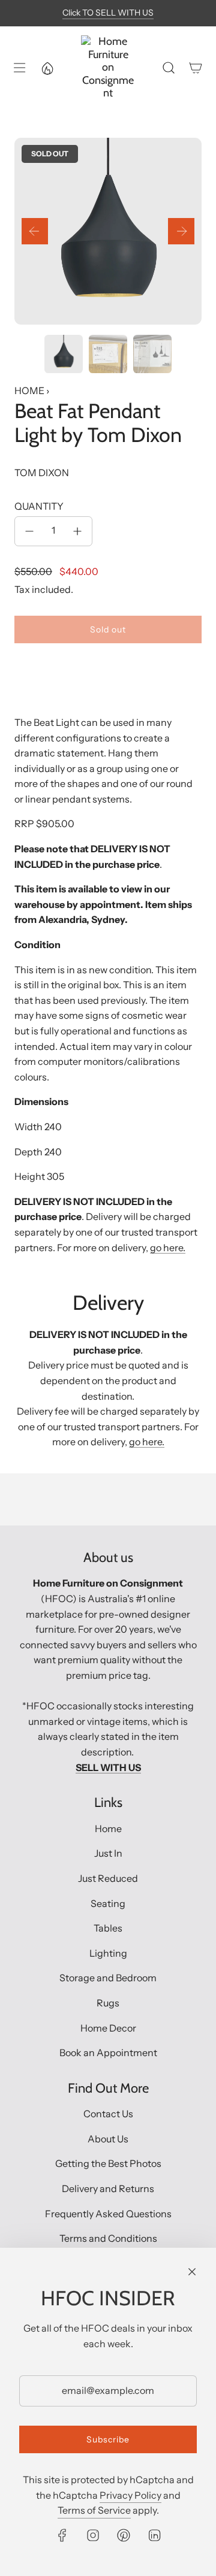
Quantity (39, 506)
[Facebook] (62, 2535)
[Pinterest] (124, 2535)
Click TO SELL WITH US (108, 13)
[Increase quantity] (77, 531)
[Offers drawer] (47, 68)
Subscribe (108, 2439)
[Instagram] (93, 2535)
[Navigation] (19, 68)
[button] (35, 231)
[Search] (168, 68)
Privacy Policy (130, 2495)
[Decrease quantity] (29, 531)
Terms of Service (94, 2510)
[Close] (192, 2272)
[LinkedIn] (154, 2535)
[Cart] (195, 68)
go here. (168, 1248)
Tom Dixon (42, 473)
